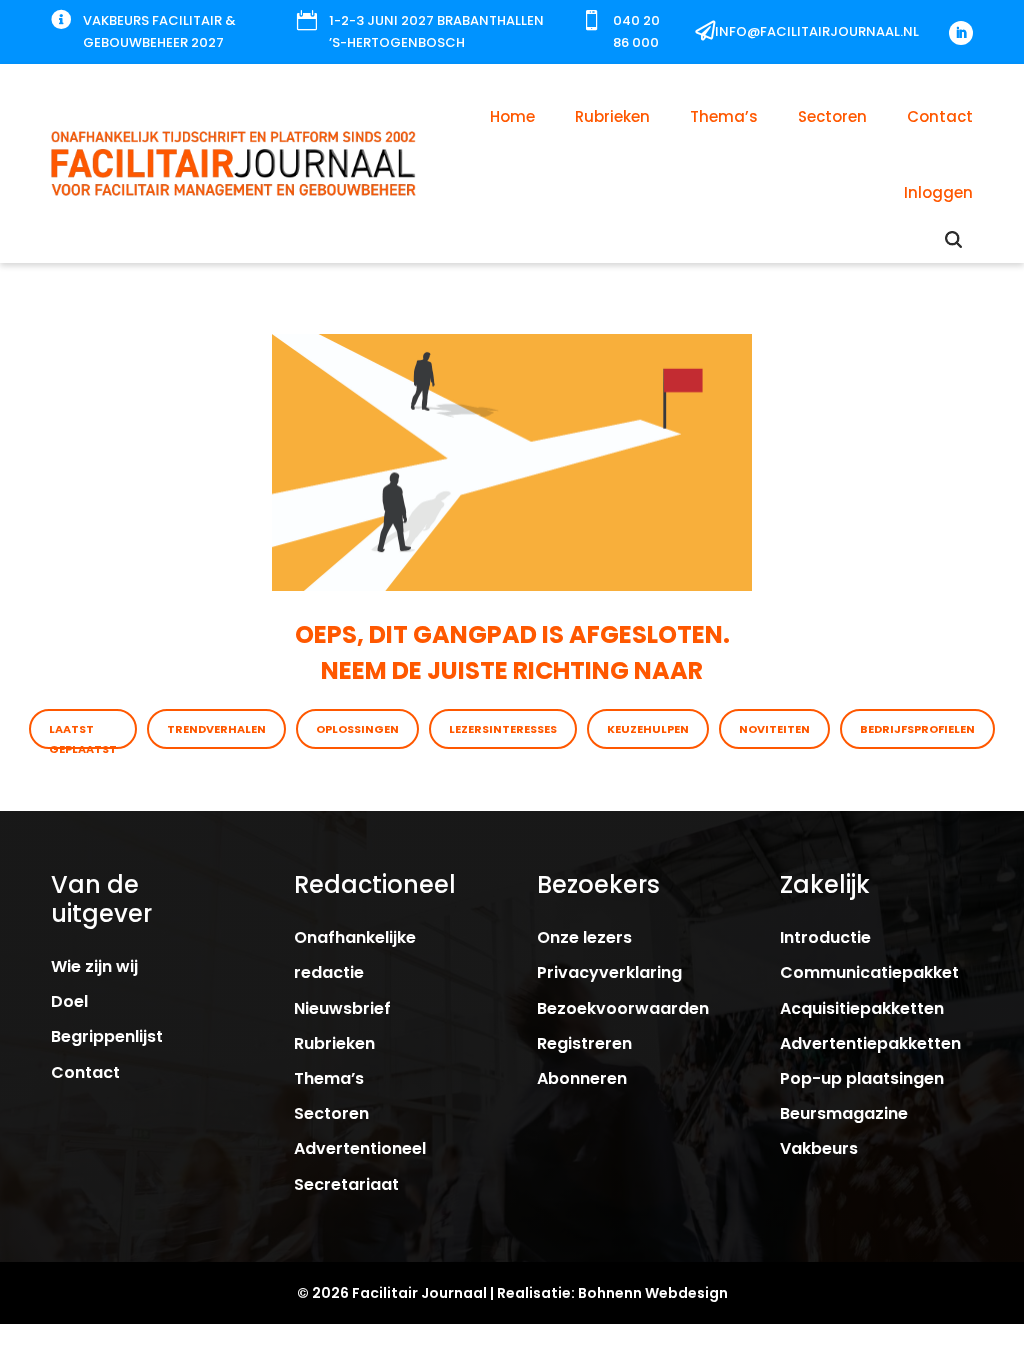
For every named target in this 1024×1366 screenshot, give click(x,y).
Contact (940, 116)
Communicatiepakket (869, 972)
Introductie (825, 937)
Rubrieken (612, 116)
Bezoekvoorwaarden (623, 1008)
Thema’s (724, 116)
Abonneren (582, 1078)
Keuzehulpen (648, 729)
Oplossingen (357, 729)
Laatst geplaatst (83, 735)
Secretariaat (346, 1184)
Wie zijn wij (94, 966)
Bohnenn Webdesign (653, 1293)
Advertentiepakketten (870, 1043)
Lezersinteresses (503, 729)
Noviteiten (774, 729)
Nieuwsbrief (342, 1008)
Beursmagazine (844, 1113)
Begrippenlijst (107, 1036)
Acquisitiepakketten (862, 1008)
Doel (69, 1001)
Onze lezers (584, 937)
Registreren (584, 1043)
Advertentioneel (360, 1148)
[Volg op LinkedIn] (961, 33)
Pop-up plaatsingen (862, 1078)
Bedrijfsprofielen (917, 729)
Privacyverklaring (609, 972)
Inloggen (938, 192)
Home (512, 116)
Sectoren (832, 116)
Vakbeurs (819, 1148)
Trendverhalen (216, 729)
